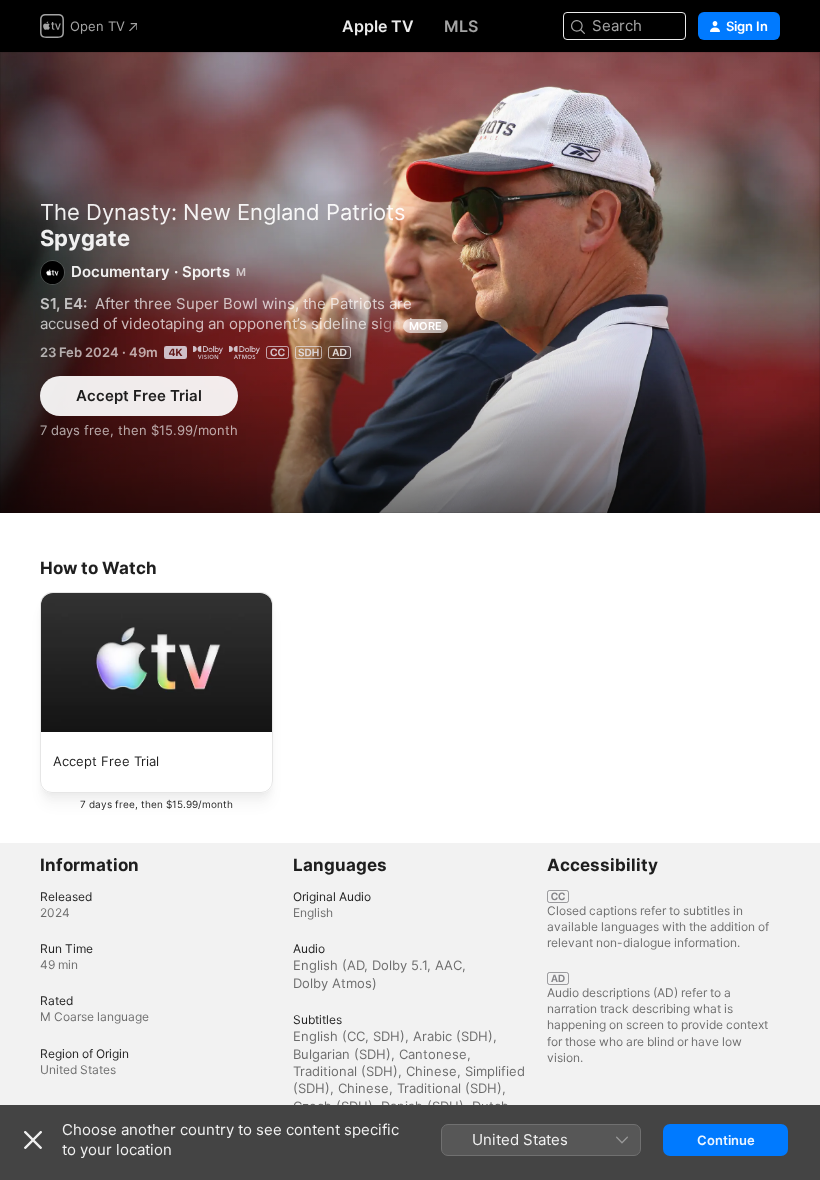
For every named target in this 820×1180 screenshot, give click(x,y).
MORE (425, 326)
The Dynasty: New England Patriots (223, 212)
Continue (726, 1140)
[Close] (33, 1140)
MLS (461, 26)
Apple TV (378, 26)
